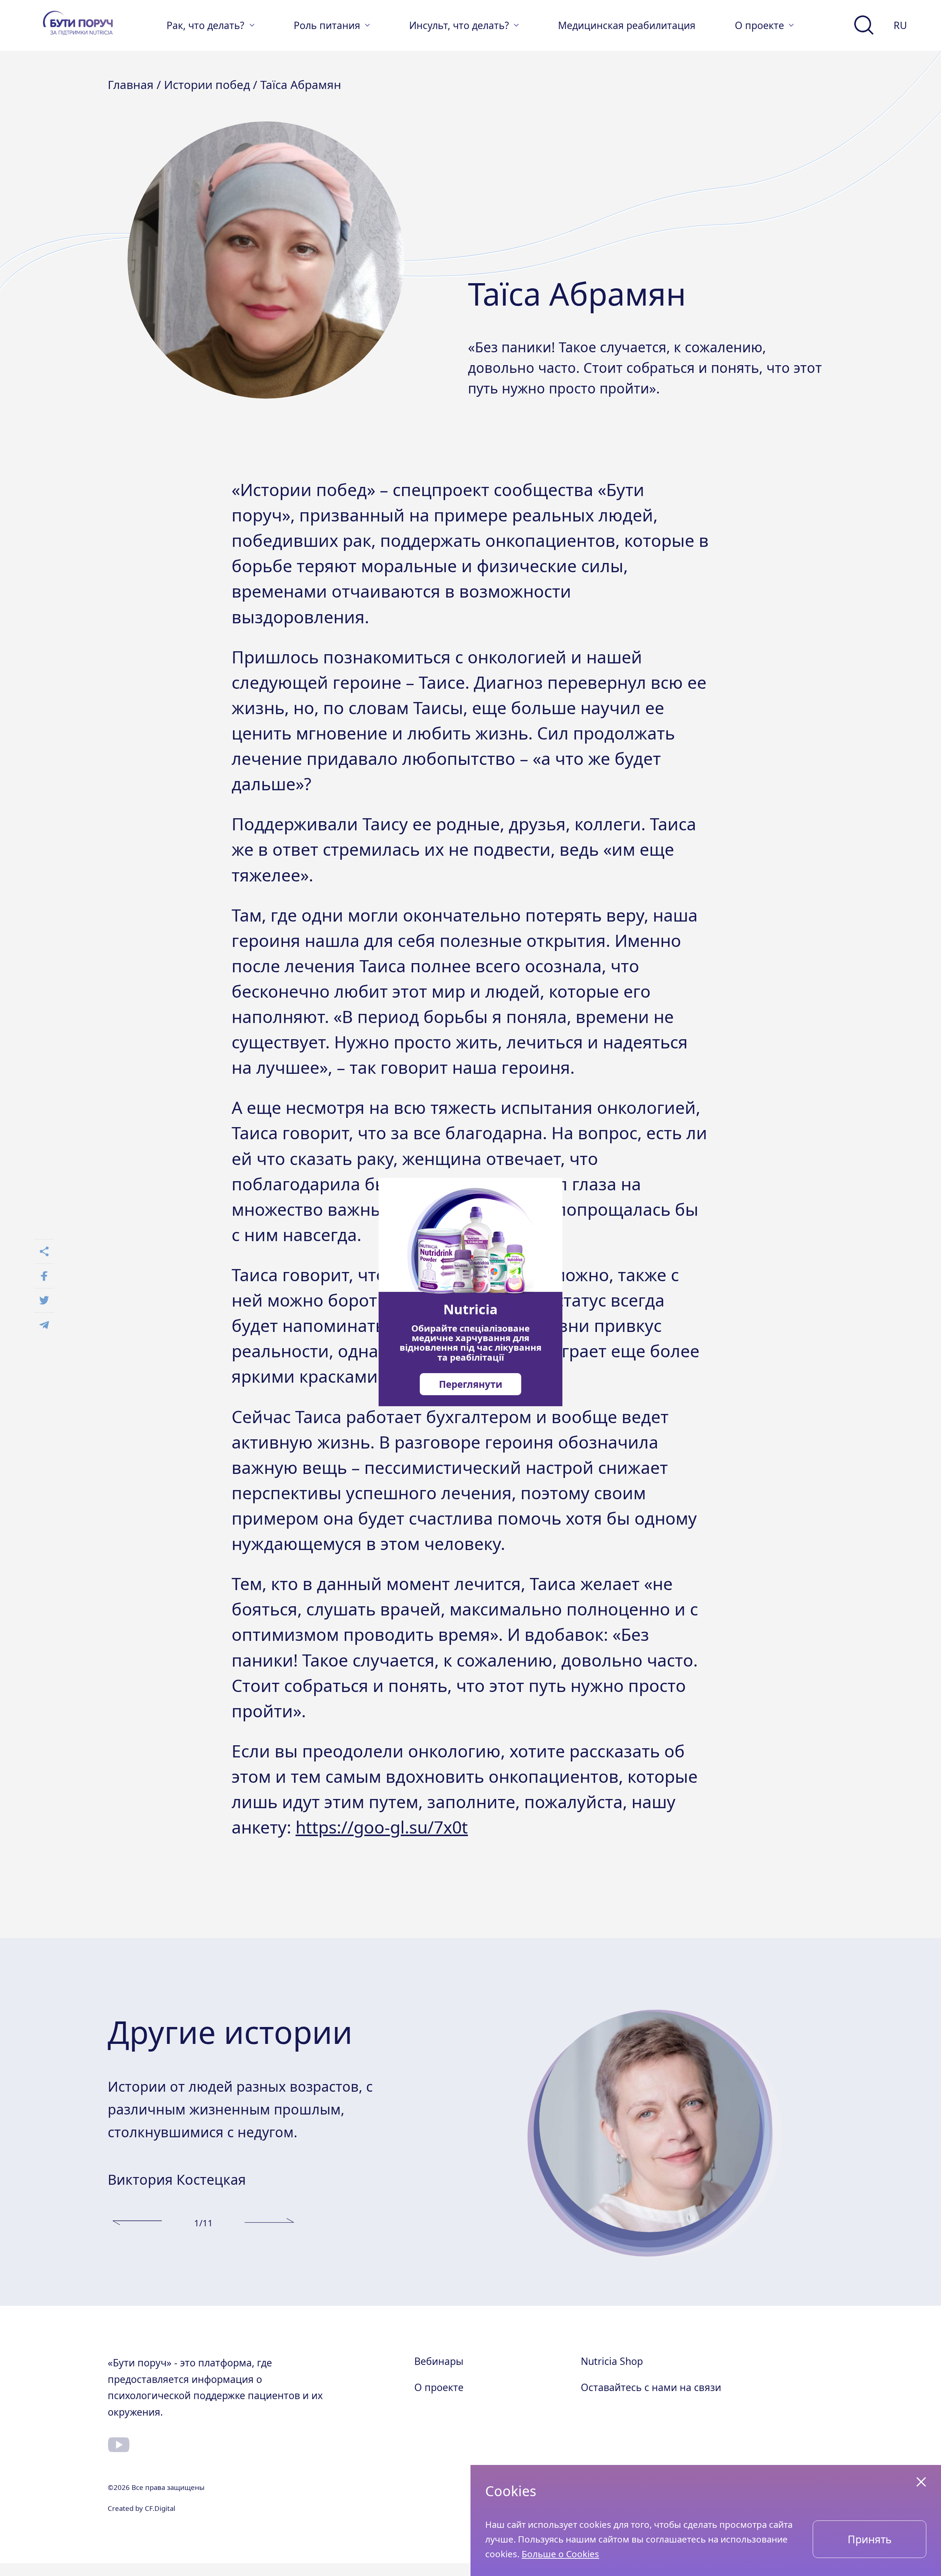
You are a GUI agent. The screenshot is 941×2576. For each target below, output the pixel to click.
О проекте (439, 2387)
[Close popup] (921, 2482)
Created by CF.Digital (142, 2508)
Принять (870, 2539)
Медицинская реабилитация (627, 25)
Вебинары (439, 2361)
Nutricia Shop (612, 2361)
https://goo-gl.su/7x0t (382, 1827)
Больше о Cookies (560, 2554)
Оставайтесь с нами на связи (651, 2387)
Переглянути (471, 1384)
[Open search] (864, 25)
